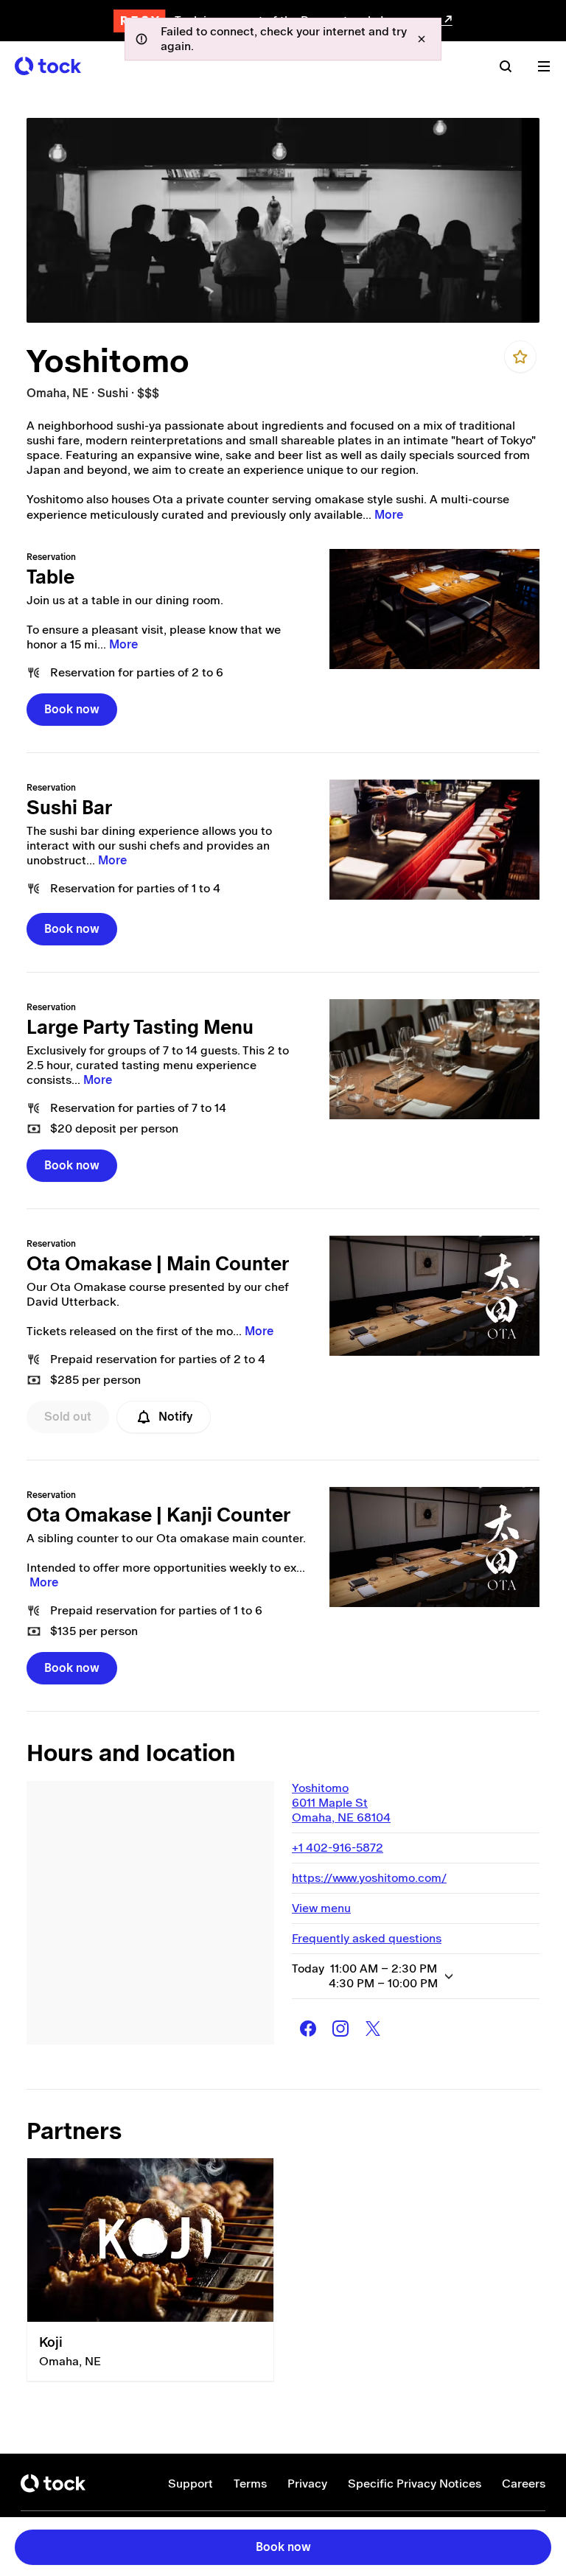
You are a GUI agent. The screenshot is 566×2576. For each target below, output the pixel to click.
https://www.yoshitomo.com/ (369, 1878)
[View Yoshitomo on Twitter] (373, 2029)
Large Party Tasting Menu (140, 1027)
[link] (434, 609)
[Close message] (422, 39)
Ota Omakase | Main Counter (158, 1264)
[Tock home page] (48, 66)
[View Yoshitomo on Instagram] (340, 2029)
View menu (321, 1908)
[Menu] (544, 66)
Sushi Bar (69, 808)
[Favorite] (520, 357)
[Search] (506, 66)
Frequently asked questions (367, 1938)
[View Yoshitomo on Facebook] (308, 2029)
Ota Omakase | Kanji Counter (158, 1515)
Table (50, 577)
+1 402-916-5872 (338, 1848)
